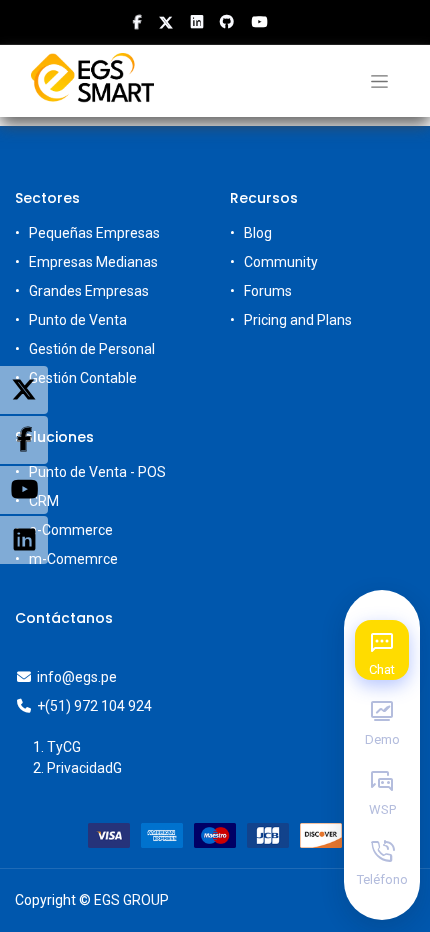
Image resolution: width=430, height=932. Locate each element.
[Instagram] (24, 540)
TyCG (64, 747)
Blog (258, 233)
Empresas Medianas (93, 262)
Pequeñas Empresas (94, 233)
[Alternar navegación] (379, 81)
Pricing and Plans (298, 320)
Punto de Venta (78, 320)
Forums (268, 291)
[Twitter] (24, 390)
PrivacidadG (84, 768)
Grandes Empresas (89, 291)
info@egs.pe (77, 677)
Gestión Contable (83, 378)
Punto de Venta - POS (97, 472)
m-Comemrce (73, 559)
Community (281, 262)
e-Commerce (71, 530)
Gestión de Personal (92, 349)
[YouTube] (24, 490)
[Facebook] (24, 440)
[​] (137, 22)
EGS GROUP (131, 900)
